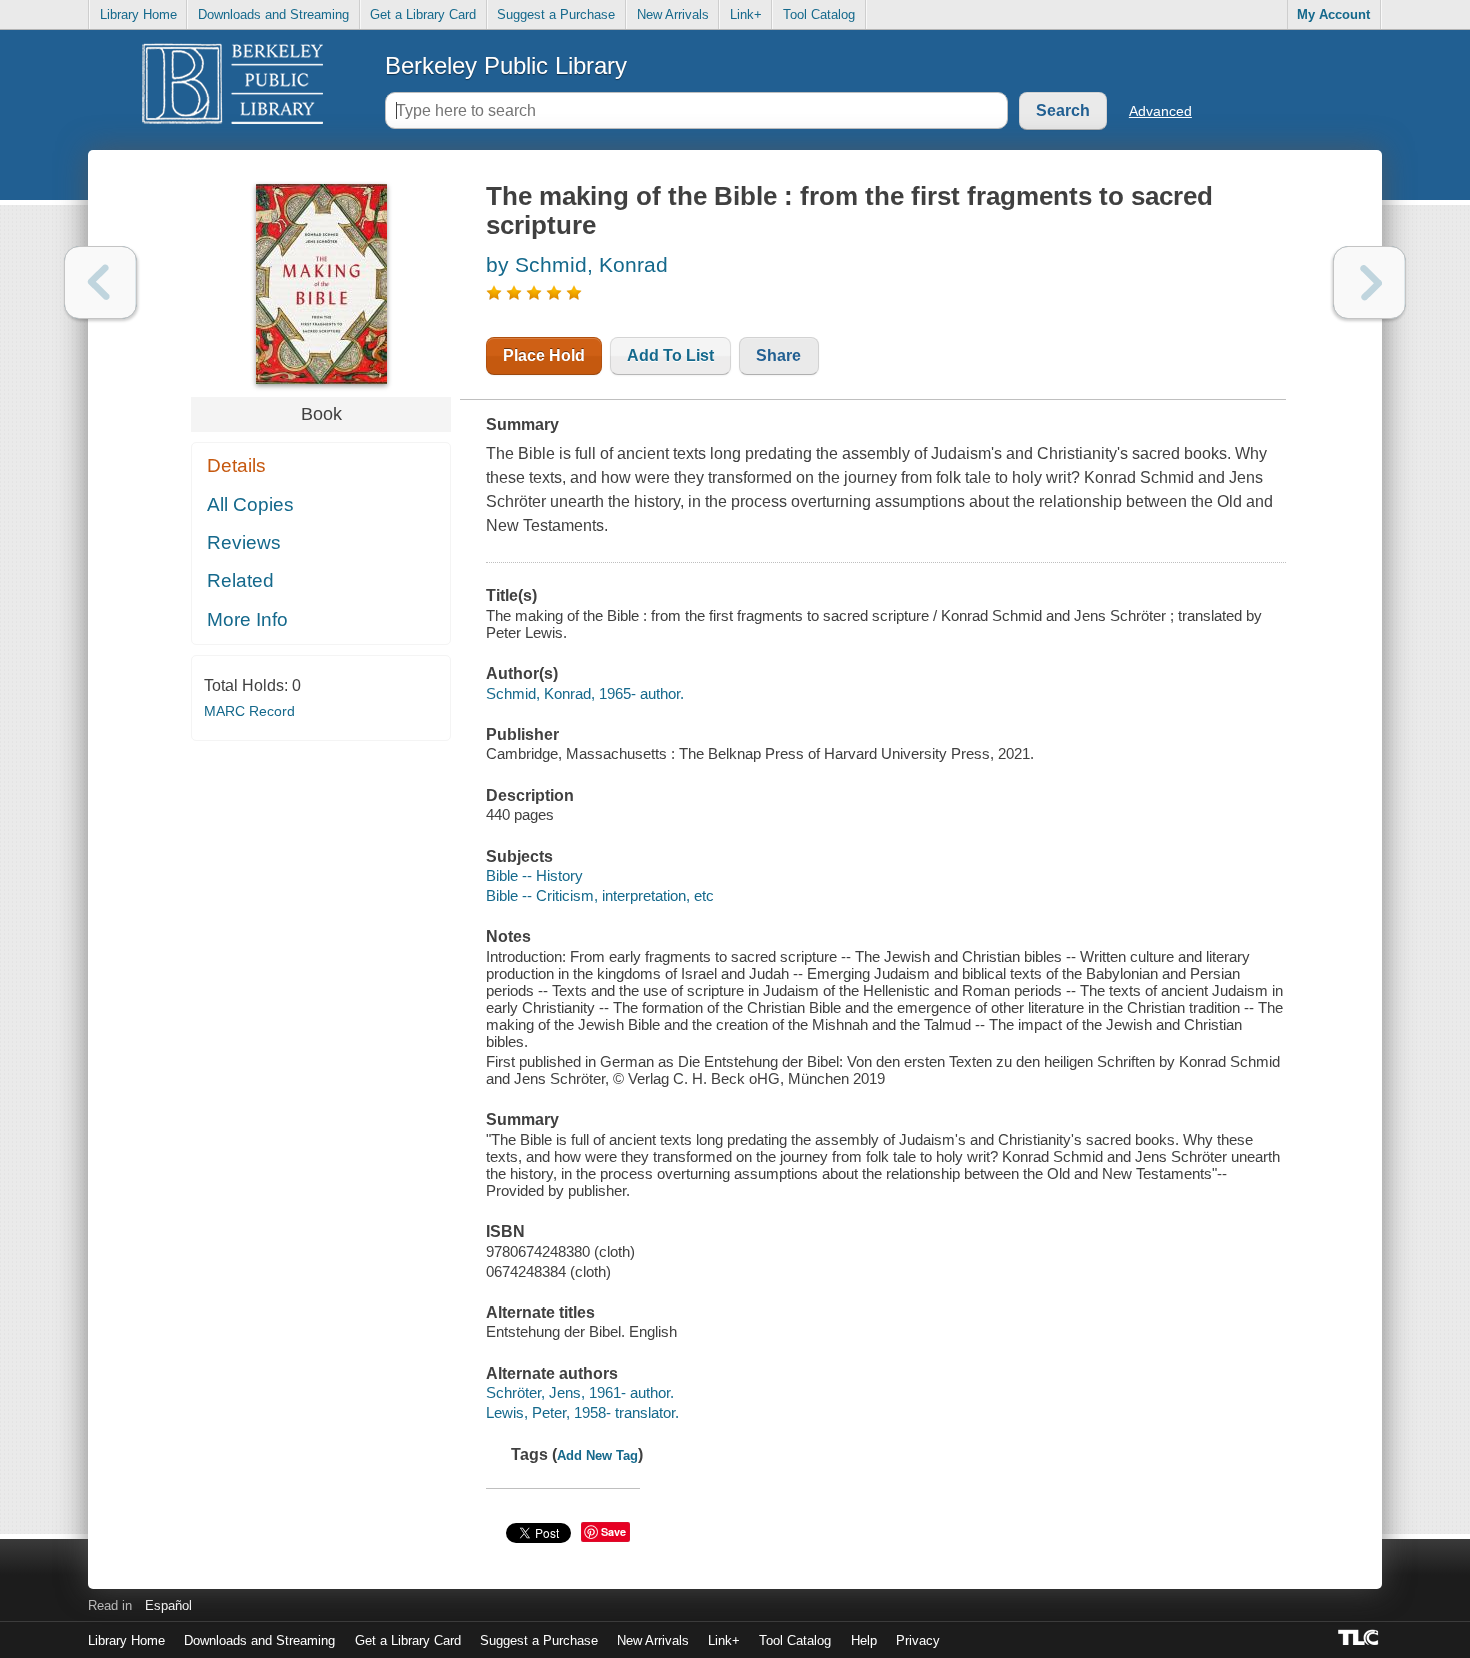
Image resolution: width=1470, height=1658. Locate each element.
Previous (100, 282)
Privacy (918, 1640)
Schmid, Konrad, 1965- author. (585, 693)
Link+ (746, 14)
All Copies (250, 504)
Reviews (244, 542)
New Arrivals (673, 14)
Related (240, 580)
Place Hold (544, 355)
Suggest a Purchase (556, 14)
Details (236, 465)
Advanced (1160, 111)
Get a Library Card (423, 14)
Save (613, 1531)
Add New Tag (597, 1455)
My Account (1333, 14)
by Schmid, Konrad (577, 264)
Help (864, 1640)
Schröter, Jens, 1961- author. (580, 1392)
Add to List (670, 355)
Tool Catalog (819, 14)
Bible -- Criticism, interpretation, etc (600, 895)
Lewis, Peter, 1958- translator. (582, 1412)
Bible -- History (534, 875)
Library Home (138, 14)
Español (168, 1605)
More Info (247, 619)
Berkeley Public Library (506, 65)
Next (1369, 282)
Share (778, 355)
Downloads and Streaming (273, 14)
